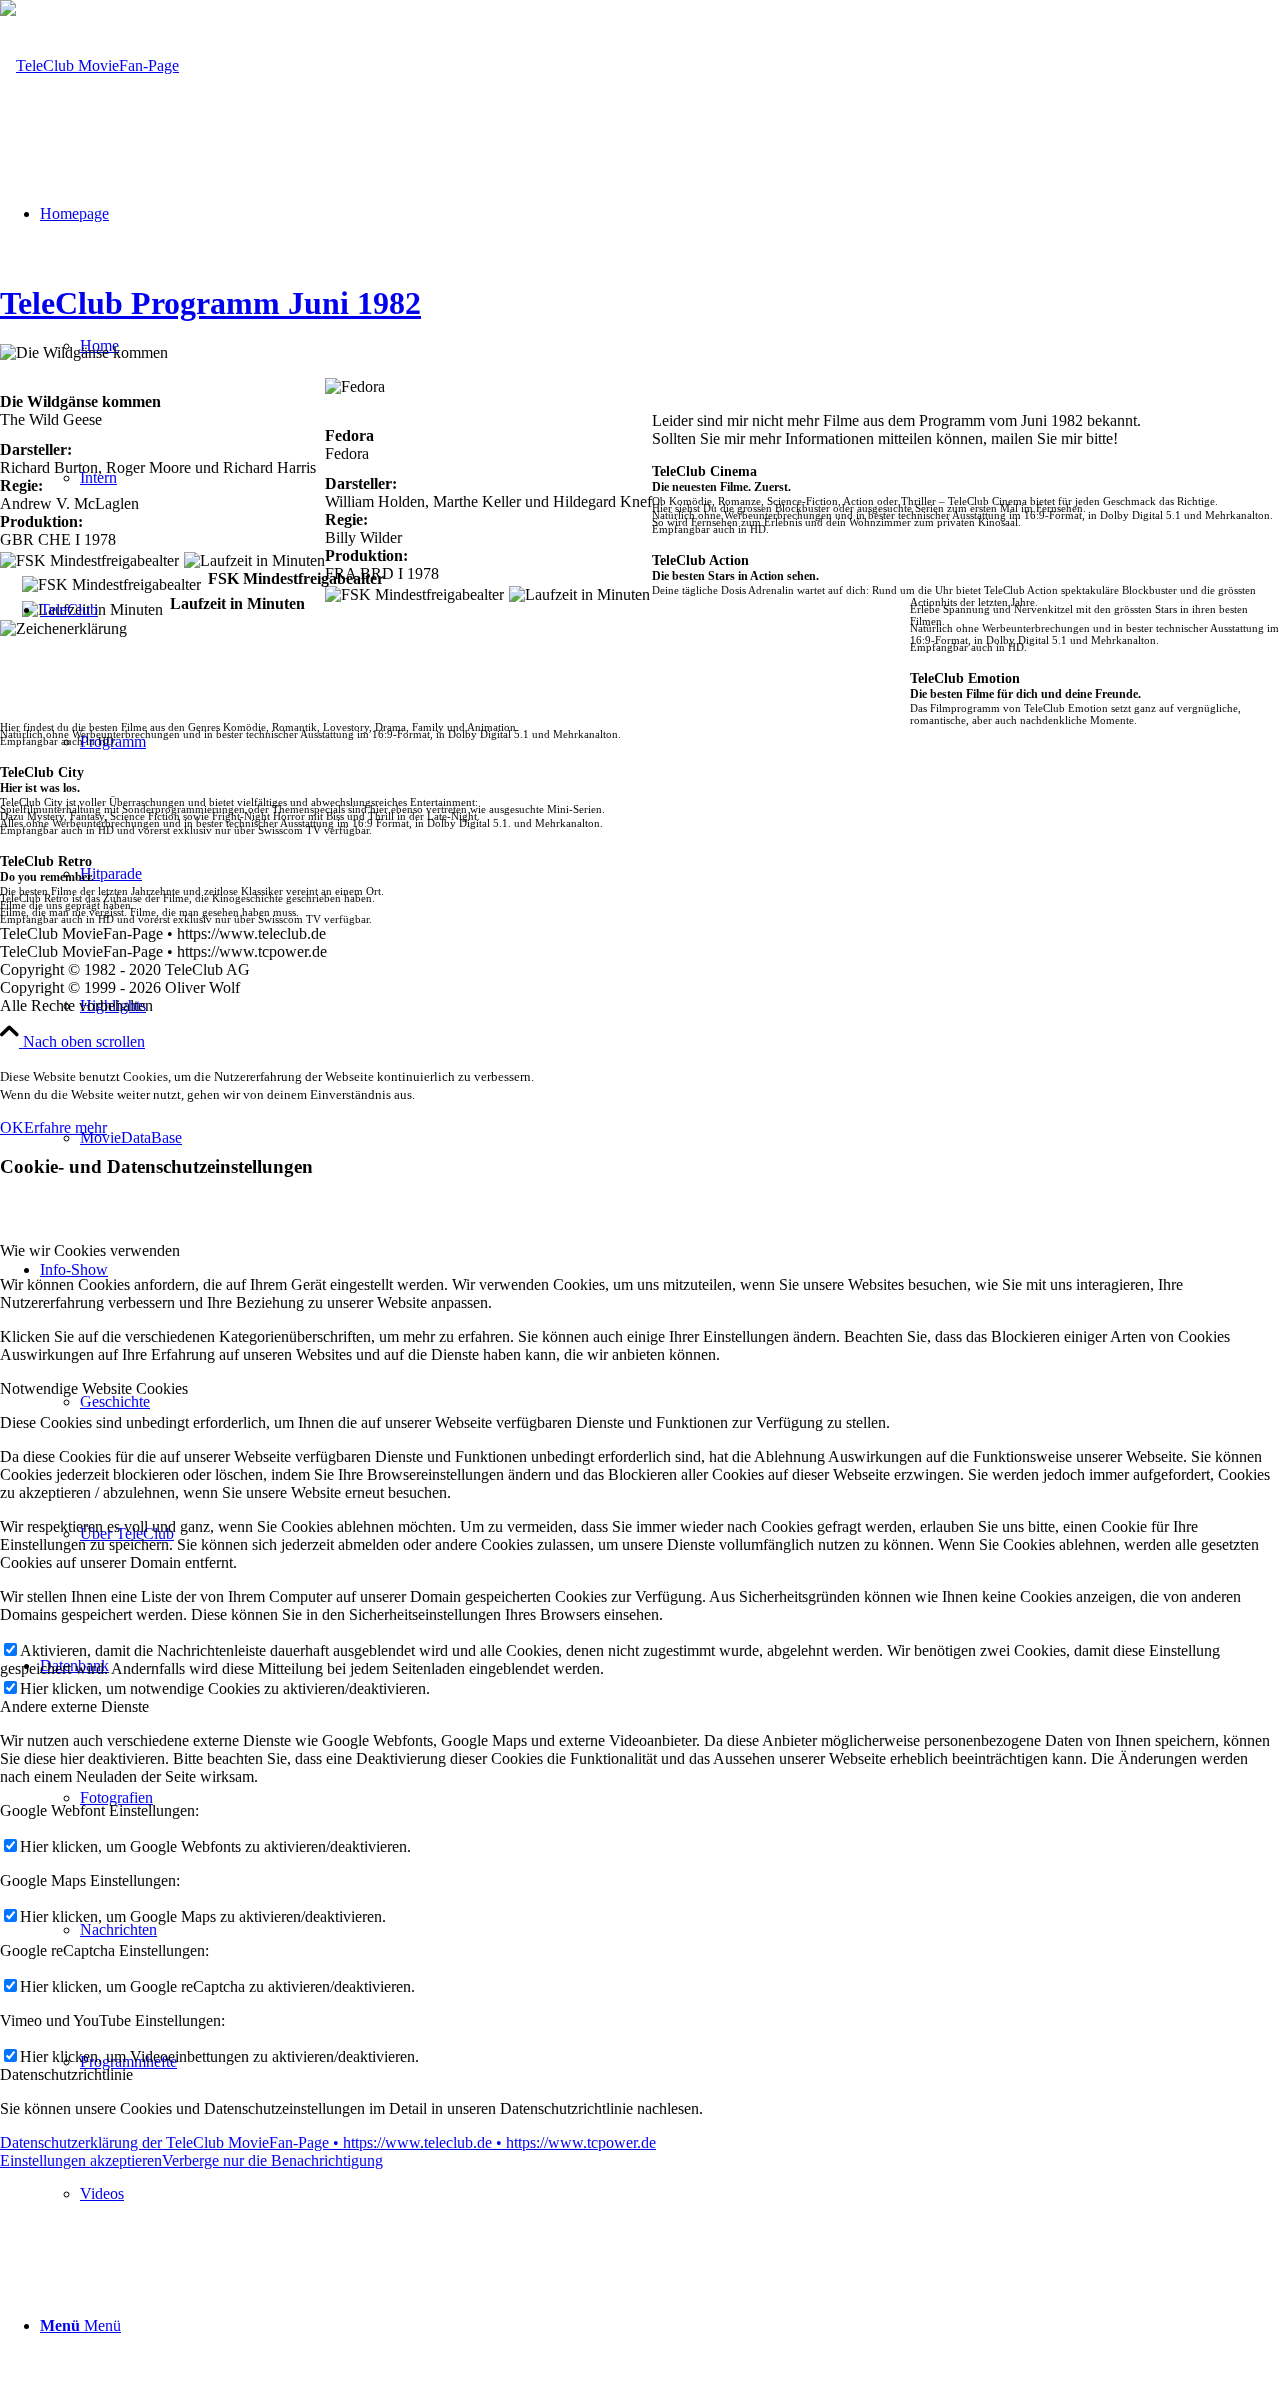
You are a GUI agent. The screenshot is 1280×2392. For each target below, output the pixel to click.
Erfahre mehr (65, 1127)
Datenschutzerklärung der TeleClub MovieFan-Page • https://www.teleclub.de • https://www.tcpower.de (328, 2142)
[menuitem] (680, 2194)
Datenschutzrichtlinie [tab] (66, 2074)
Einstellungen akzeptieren (81, 2160)
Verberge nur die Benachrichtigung (272, 2160)
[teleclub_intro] (89, 65)
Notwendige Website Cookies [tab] (94, 1388)
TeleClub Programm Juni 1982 (210, 303)
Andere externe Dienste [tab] (74, 1706)
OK (12, 1127)
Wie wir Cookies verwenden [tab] (90, 1250)
